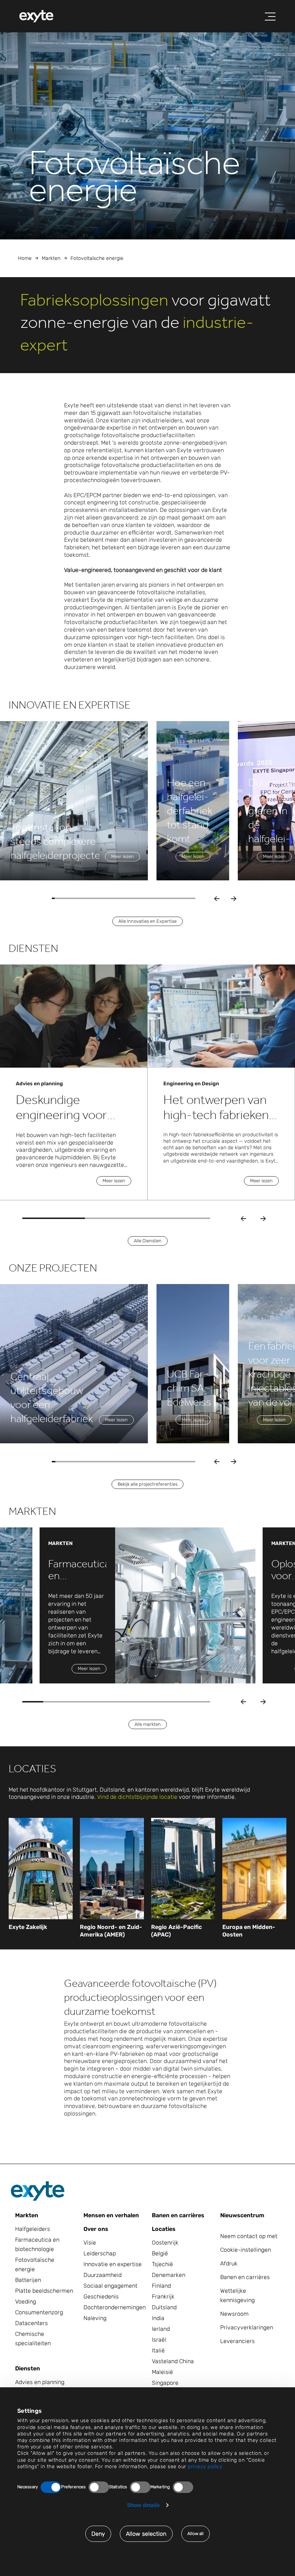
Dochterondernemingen (113, 2307)
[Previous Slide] (243, 1218)
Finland (161, 2286)
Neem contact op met (249, 2236)
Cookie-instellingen (246, 2250)
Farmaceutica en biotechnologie (37, 2244)
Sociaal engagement (110, 2286)
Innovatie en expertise (113, 2264)
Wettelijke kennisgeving (237, 2295)
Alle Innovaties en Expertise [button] (147, 921)
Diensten (28, 2368)
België (160, 2253)
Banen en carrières (178, 2215)
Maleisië (162, 2372)
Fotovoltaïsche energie (35, 2265)
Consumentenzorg (39, 2312)
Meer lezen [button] (122, 856)
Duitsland (164, 2307)
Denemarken (169, 2275)
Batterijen (28, 2280)
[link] (41, 1927)
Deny (98, 2534)
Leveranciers (237, 2341)
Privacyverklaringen (247, 2327)
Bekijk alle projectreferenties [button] (147, 1484)
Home (25, 258)
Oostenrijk (165, 2243)
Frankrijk (163, 2297)
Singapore (165, 2383)
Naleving (95, 2318)
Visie (90, 2243)
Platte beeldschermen (44, 2291)
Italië (158, 2350)
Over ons (96, 2229)
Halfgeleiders (33, 2229)
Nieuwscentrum (242, 2215)
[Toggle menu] (270, 17)
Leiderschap (100, 2253)
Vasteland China (173, 2361)
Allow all (196, 2534)
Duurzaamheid (103, 2275)
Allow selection (146, 2534)
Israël (159, 2340)
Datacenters (31, 2323)
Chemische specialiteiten (33, 2339)
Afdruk (229, 2263)
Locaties (164, 2229)
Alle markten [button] (148, 1724)
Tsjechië (162, 2264)
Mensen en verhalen (111, 2215)
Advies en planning (40, 2382)
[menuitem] (36, 16)
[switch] (99, 2487)
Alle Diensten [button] (148, 1241)
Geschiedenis (101, 2297)
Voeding (26, 2302)
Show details (143, 2505)
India (158, 2318)
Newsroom (234, 2314)
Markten (51, 258)
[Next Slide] (263, 1218)
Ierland (161, 2329)
